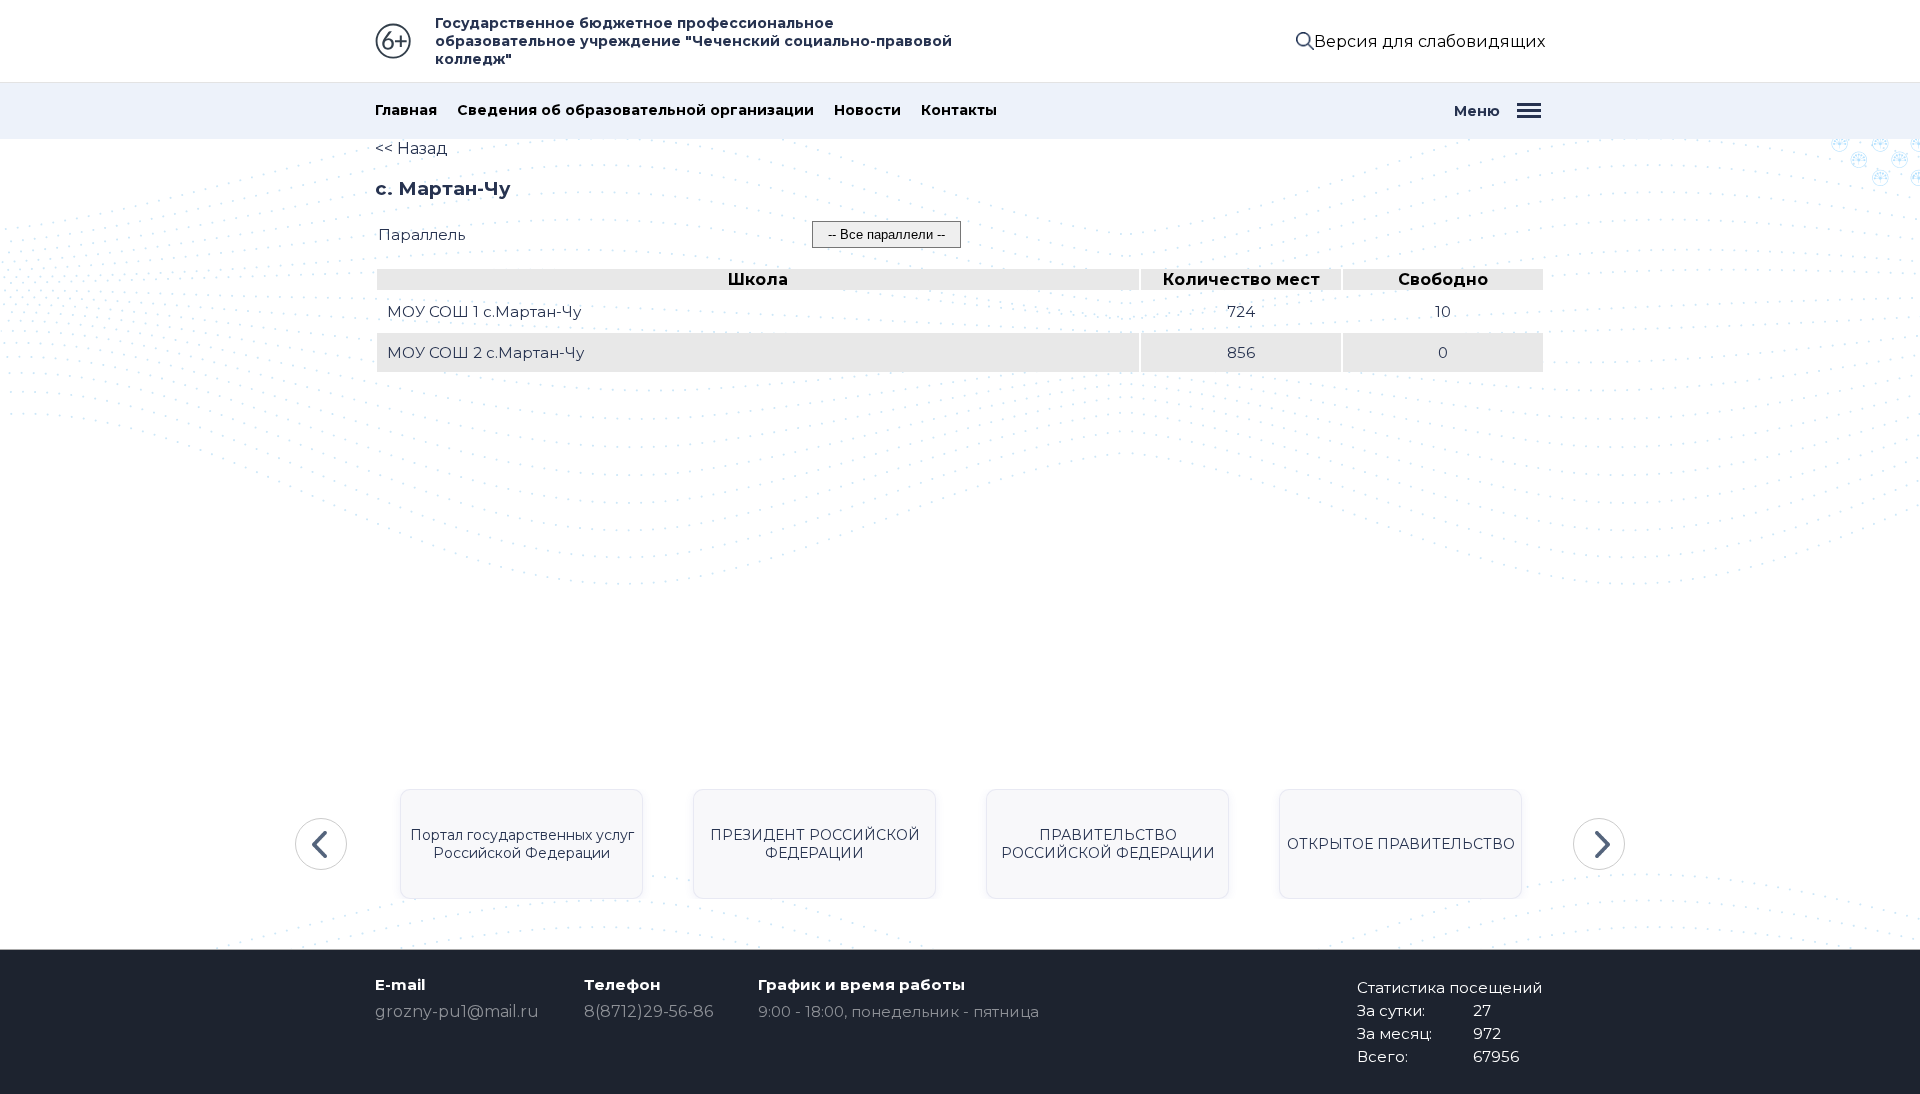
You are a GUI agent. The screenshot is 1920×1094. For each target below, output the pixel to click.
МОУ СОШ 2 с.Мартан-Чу (485, 352)
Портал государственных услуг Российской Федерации (522, 844)
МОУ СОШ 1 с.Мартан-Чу (484, 311)
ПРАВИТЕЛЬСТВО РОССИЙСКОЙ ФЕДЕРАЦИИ (1108, 844)
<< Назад (411, 148)
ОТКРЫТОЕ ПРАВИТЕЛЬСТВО (1401, 844)
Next (1599, 844)
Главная (406, 110)
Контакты (959, 110)
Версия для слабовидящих (1429, 41)
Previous (321, 844)
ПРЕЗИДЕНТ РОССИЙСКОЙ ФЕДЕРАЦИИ (815, 844)
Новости (867, 110)
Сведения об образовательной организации (635, 110)
